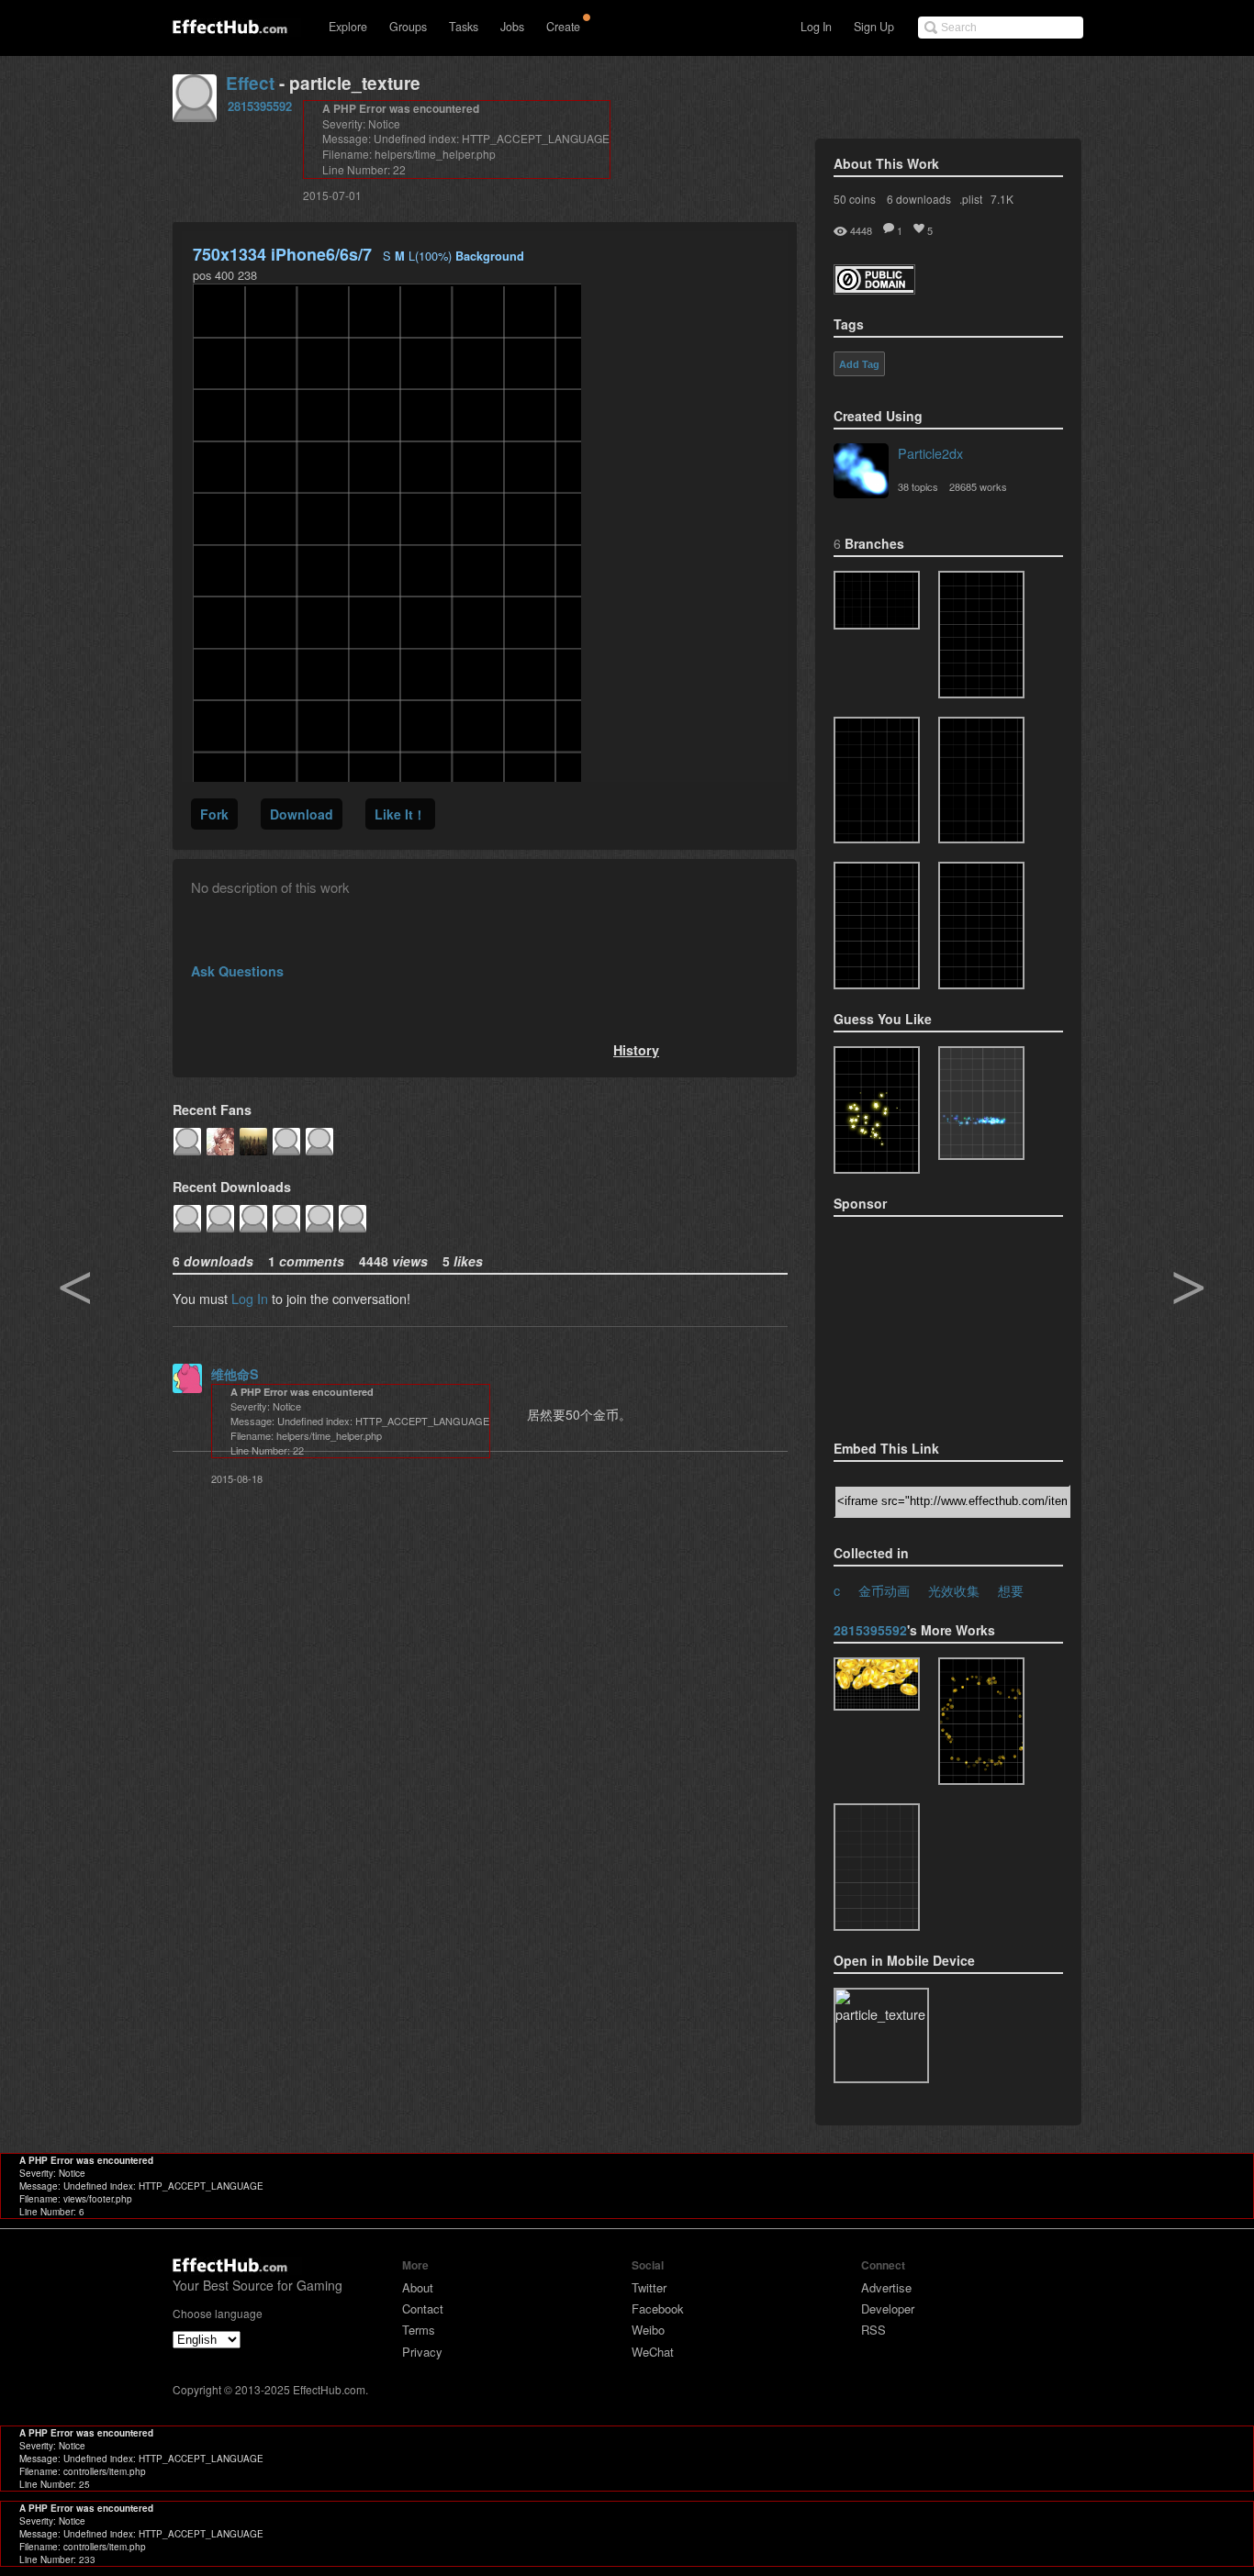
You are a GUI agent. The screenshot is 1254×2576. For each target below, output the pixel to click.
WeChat (653, 2352)
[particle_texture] (877, 600)
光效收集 (954, 1590)
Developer (888, 2308)
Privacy (422, 2352)
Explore (348, 27)
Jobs (512, 27)
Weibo (648, 2330)
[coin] (981, 926)
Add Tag (859, 364)
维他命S (235, 1374)
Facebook (658, 2308)
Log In (816, 27)
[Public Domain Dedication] (874, 289)
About (418, 2287)
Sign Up (874, 27)
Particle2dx (930, 453)
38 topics (918, 486)
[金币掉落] (981, 781)
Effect (250, 83)
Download (302, 814)
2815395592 (260, 106)
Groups (408, 27)
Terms (419, 2330)
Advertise (886, 2287)
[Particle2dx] (861, 473)
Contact (423, 2308)
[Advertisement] (925, 1322)
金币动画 (884, 1590)
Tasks (464, 27)
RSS (873, 2330)
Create (563, 27)
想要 (1011, 1590)
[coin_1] (877, 926)
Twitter (649, 2287)
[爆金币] (877, 1867)
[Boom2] (877, 1110)
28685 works (978, 486)
